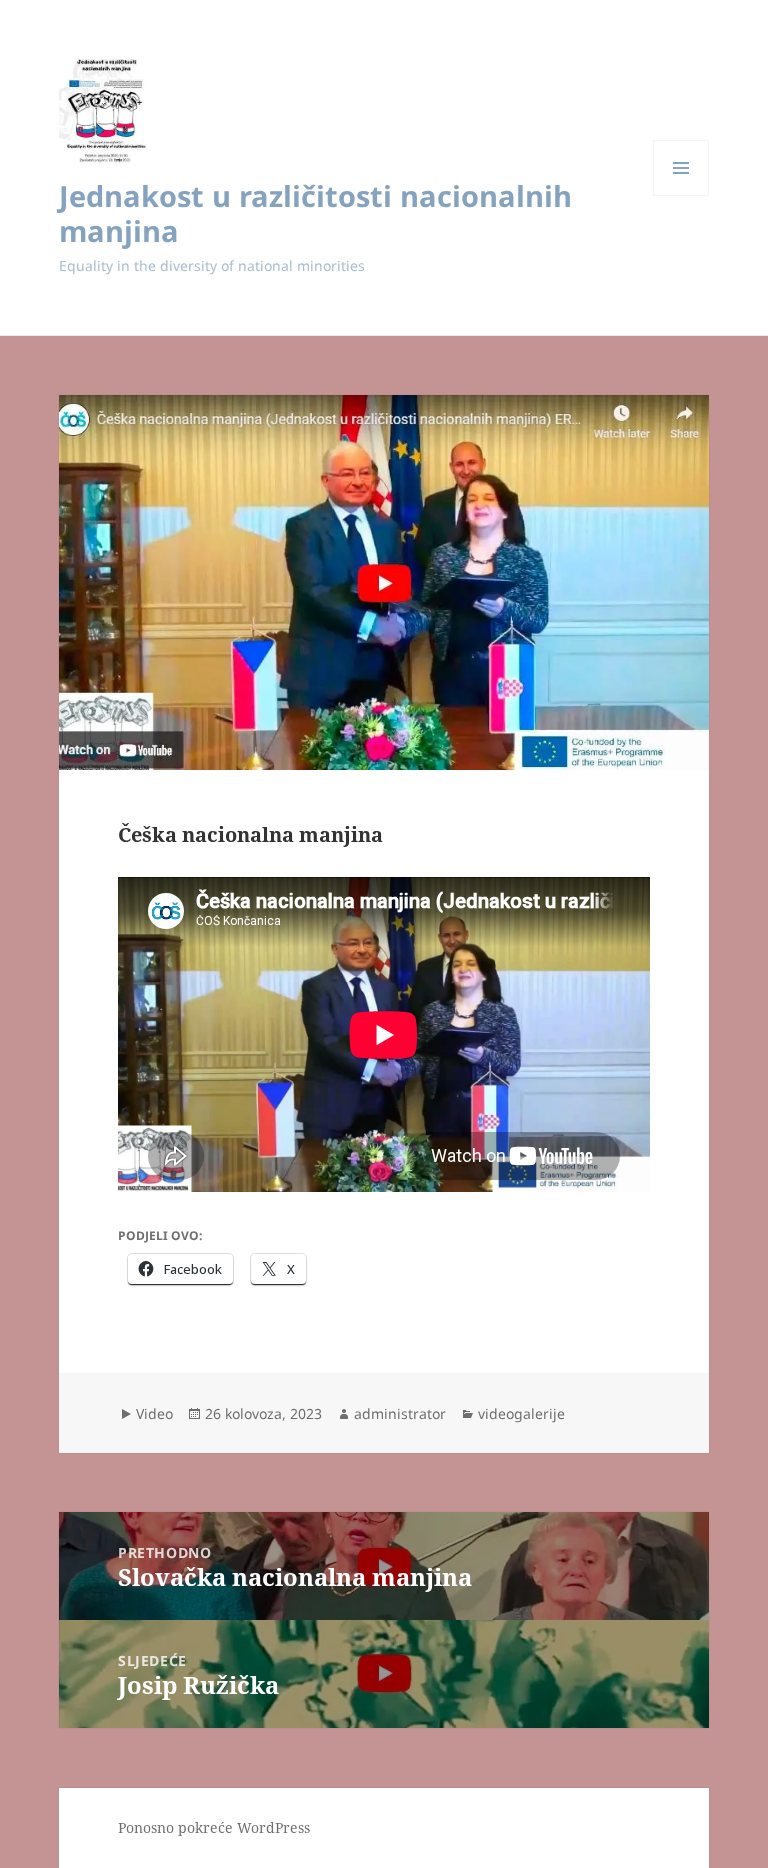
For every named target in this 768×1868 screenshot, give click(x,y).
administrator (400, 1413)
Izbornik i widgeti (681, 195)
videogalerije (521, 1413)
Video (154, 1413)
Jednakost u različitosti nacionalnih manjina (315, 213)
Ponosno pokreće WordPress (214, 1827)
